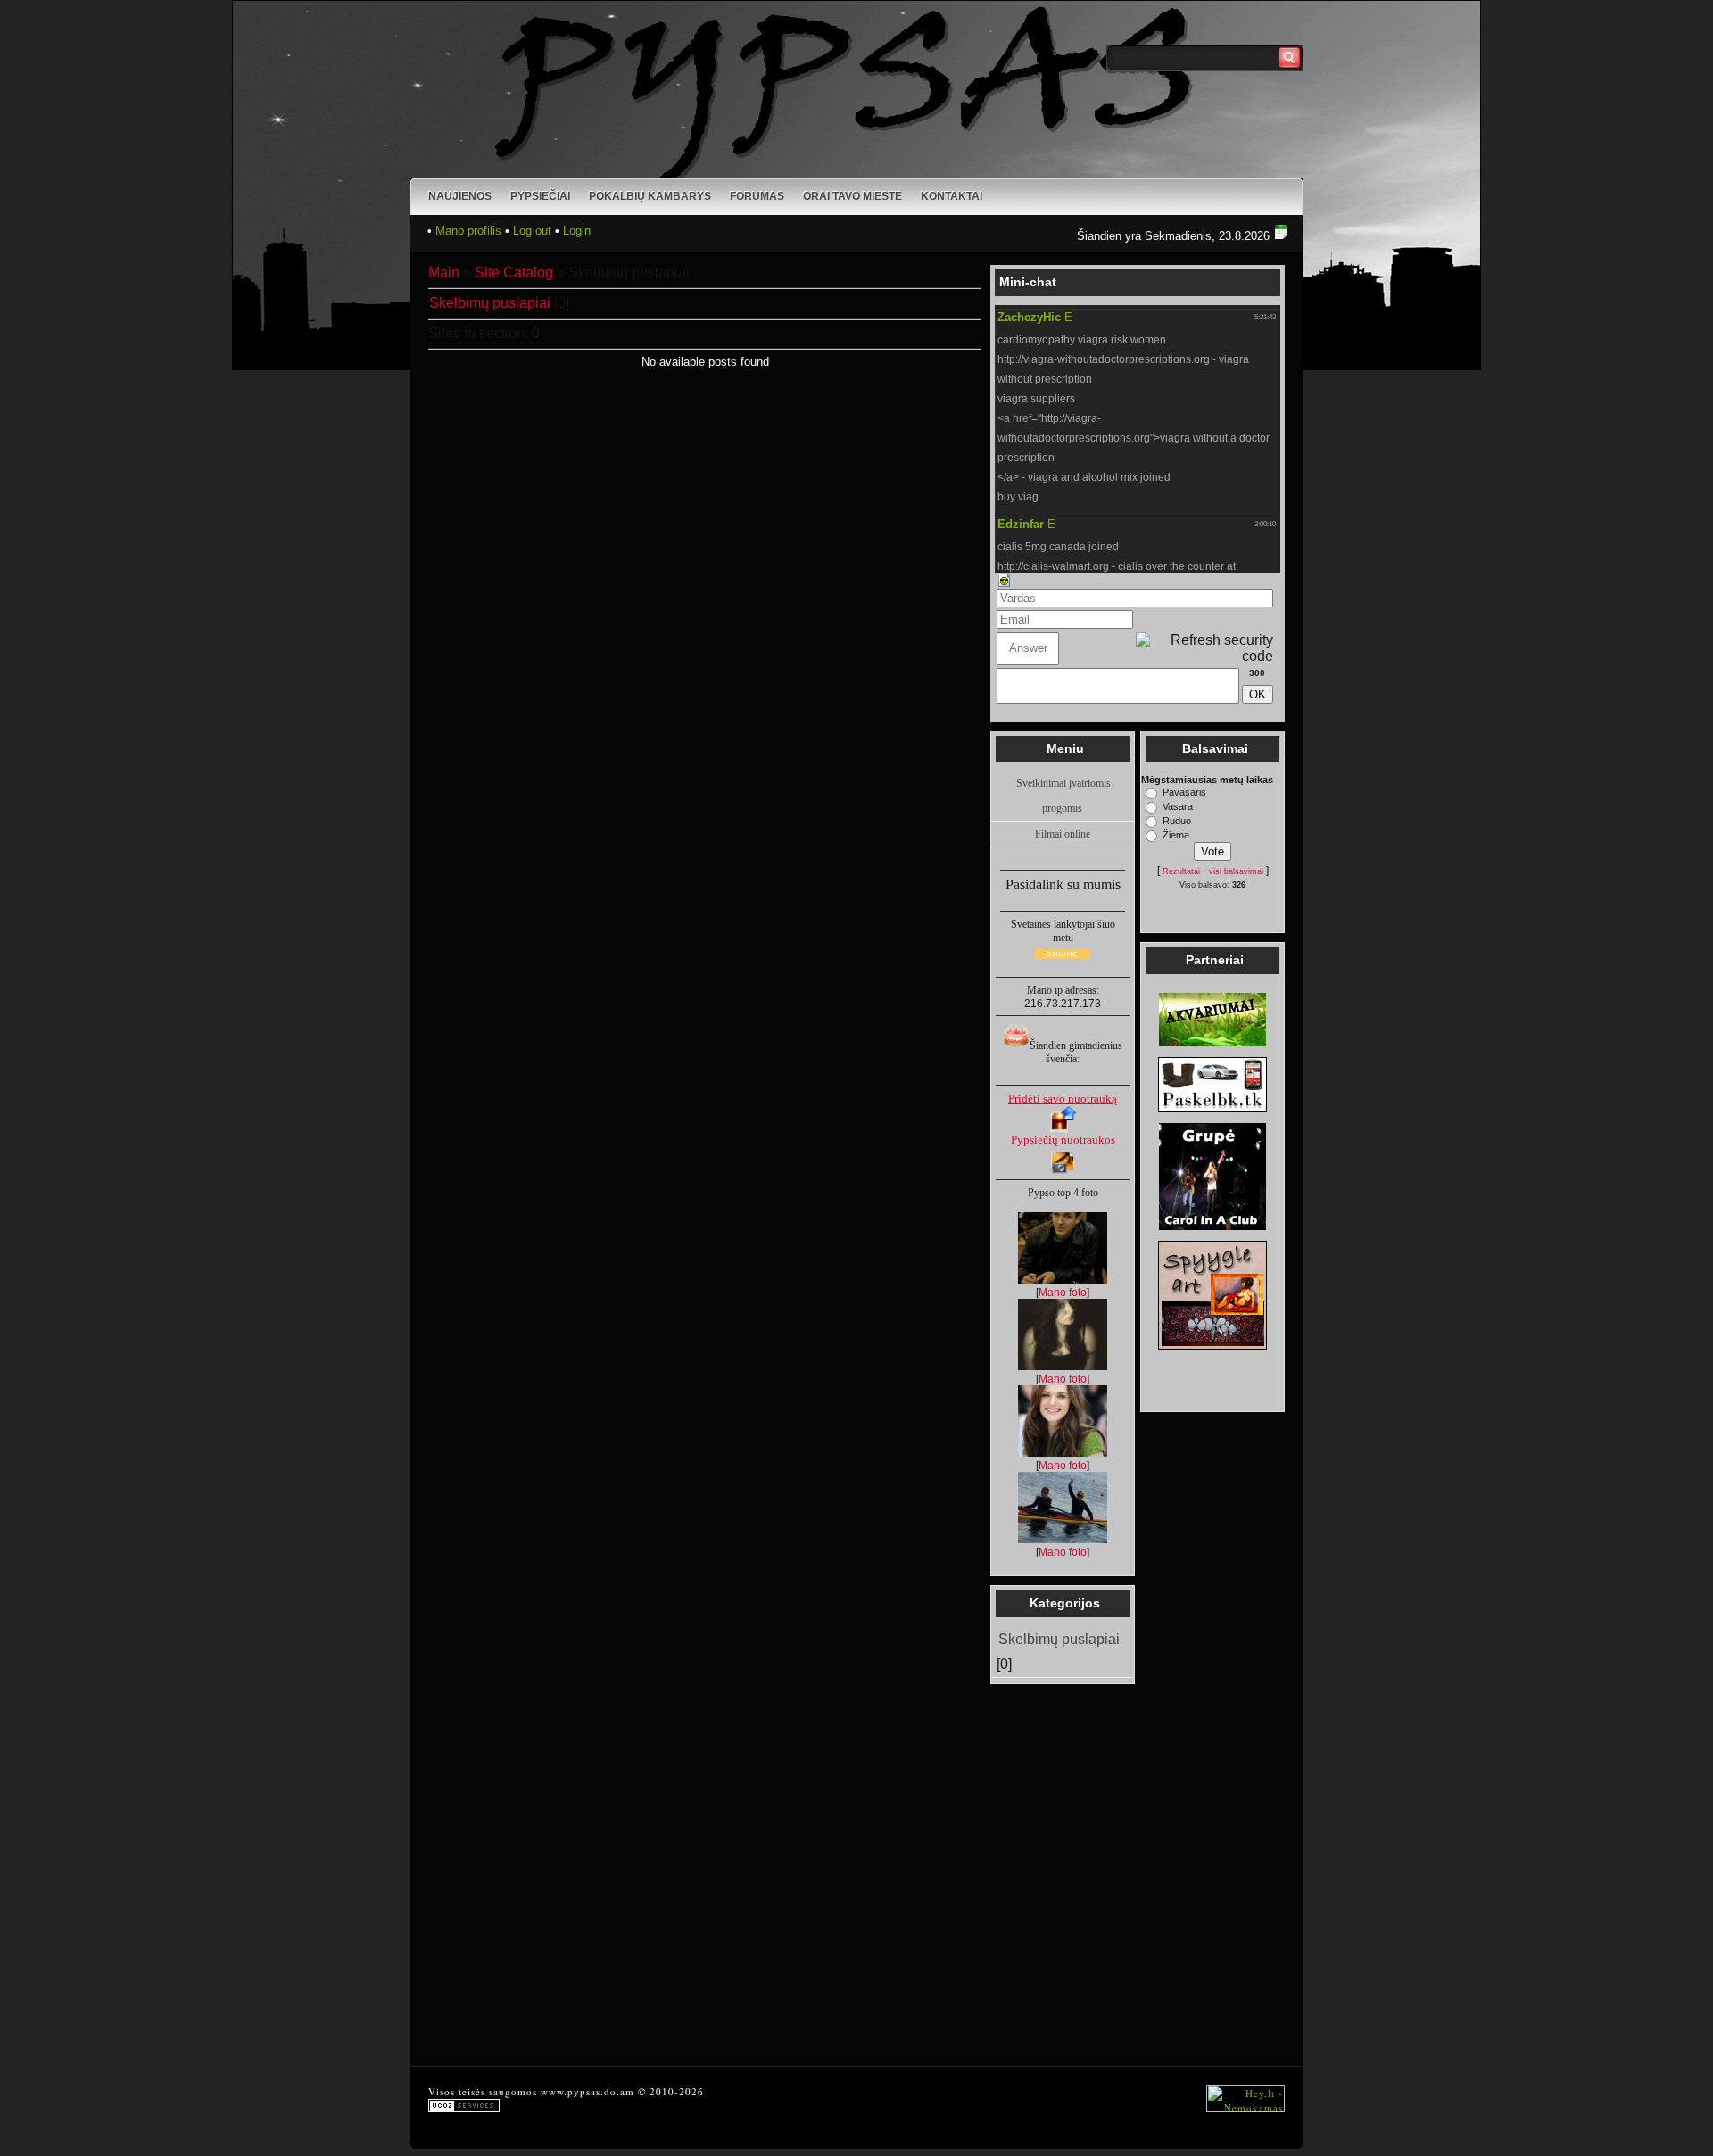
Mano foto (1063, 1293)
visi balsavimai (1236, 871)
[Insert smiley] (1004, 579)
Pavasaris (1184, 792)
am (627, 2091)
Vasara (1178, 806)
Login (577, 231)
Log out (532, 231)
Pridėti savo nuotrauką (1063, 1099)
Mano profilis (468, 231)
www (552, 2091)
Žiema (1176, 835)
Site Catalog (514, 273)
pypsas (584, 2091)
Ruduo (1177, 821)
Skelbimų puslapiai (490, 303)
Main (444, 273)
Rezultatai (1181, 871)
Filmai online (1063, 834)
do (610, 2091)
